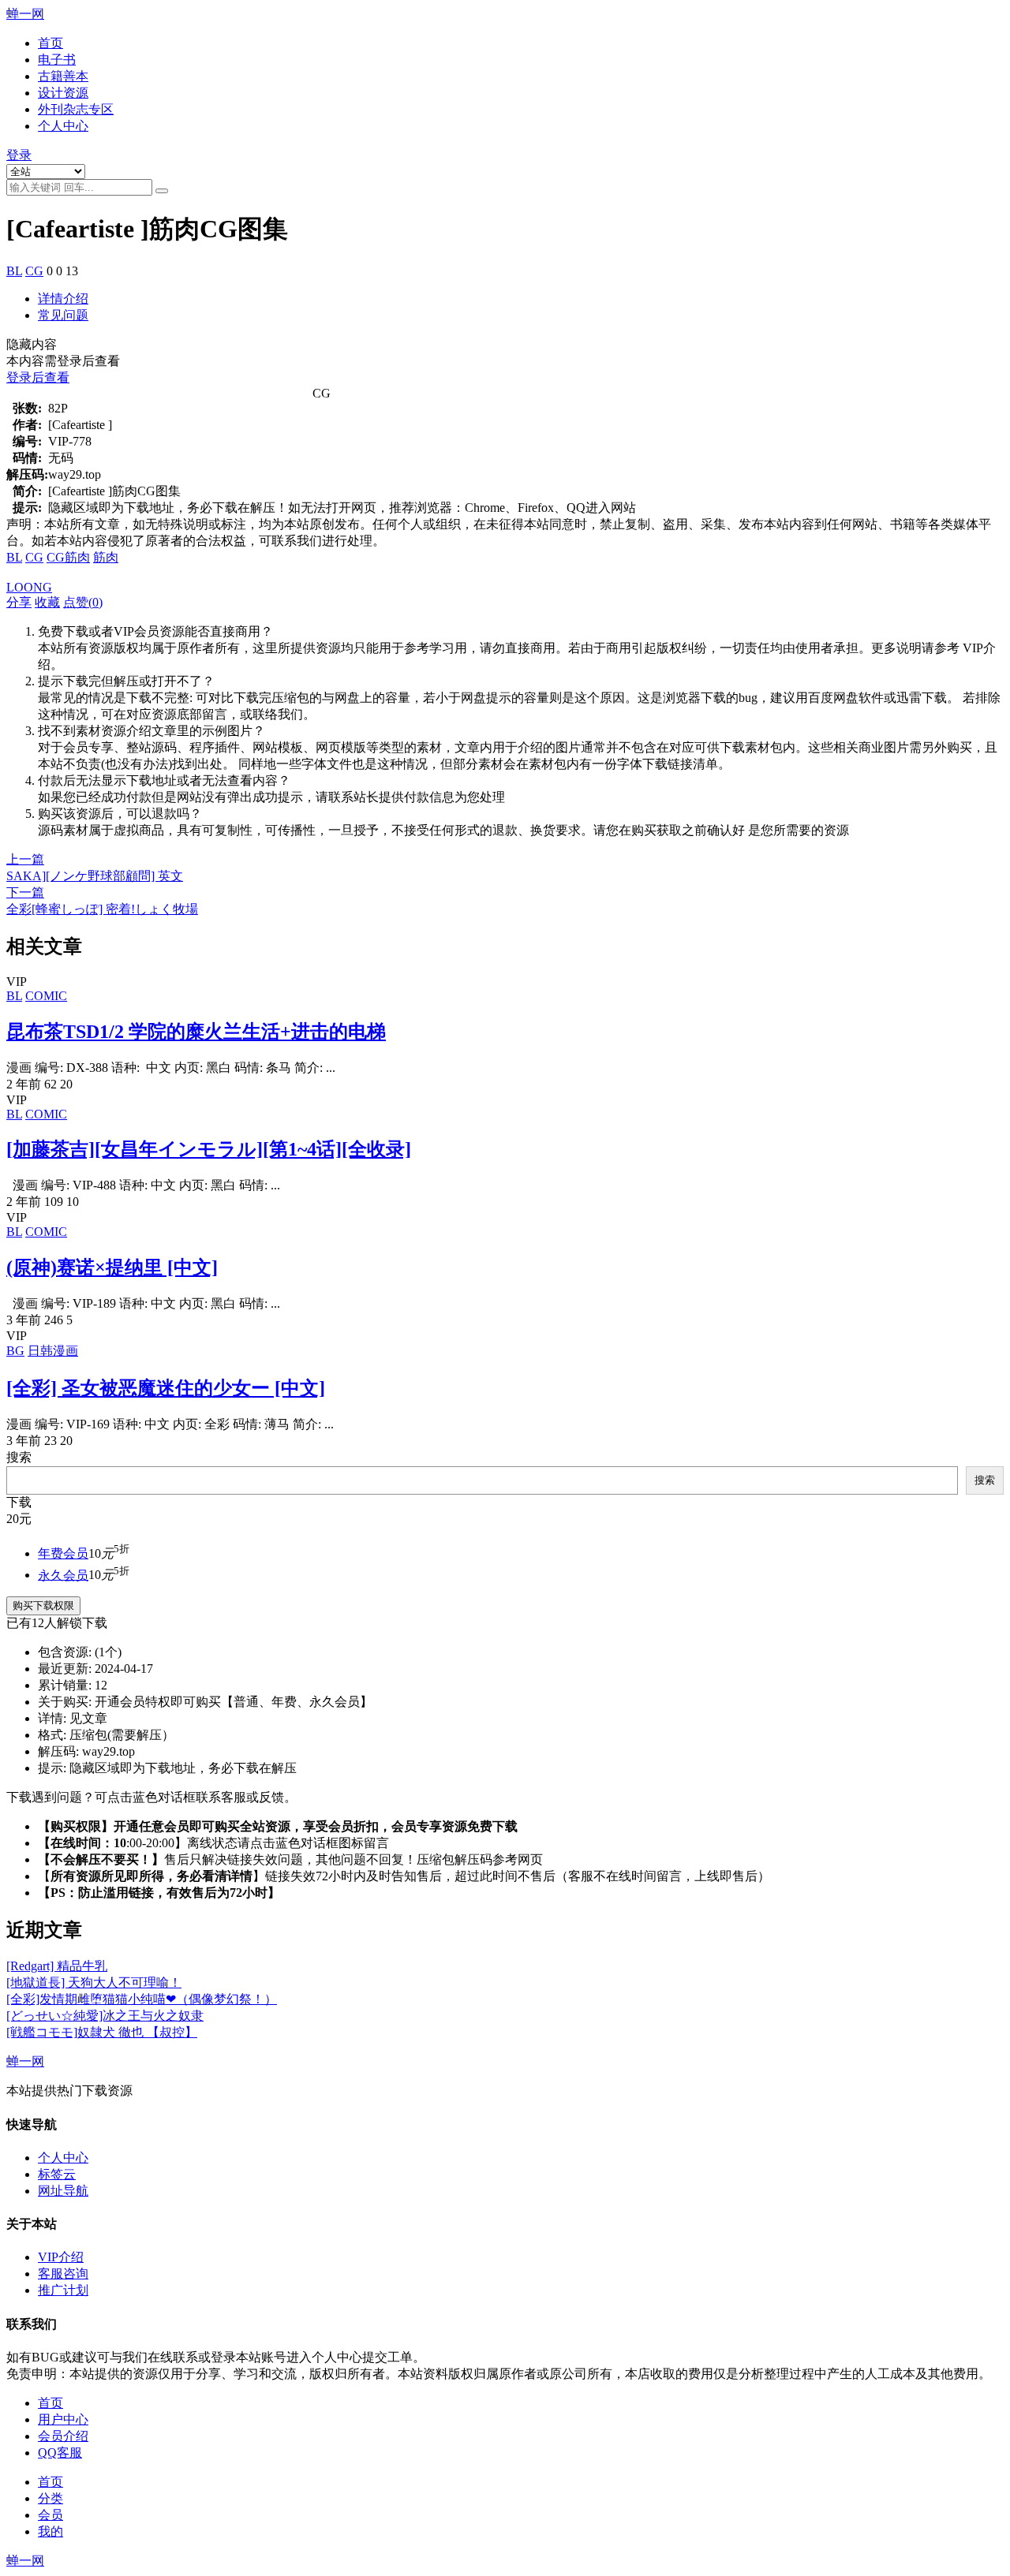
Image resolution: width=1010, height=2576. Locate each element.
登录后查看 (38, 377)
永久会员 (63, 1575)
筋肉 (106, 557)
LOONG (29, 587)
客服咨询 (63, 2274)
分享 (19, 602)
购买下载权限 (43, 1605)
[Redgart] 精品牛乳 (57, 1966)
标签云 (57, 2174)
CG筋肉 (68, 557)
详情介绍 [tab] (63, 299)
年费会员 (63, 1553)
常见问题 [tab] (63, 315)
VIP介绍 (61, 2257)
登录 (19, 155)
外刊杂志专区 (76, 109)
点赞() (83, 602)
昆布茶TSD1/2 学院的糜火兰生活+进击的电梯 (196, 1032)
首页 (50, 43)
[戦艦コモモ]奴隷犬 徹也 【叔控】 (102, 2032)
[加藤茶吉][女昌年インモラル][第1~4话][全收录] (209, 1149)
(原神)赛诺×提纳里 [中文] (112, 1267)
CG (34, 271)
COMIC (46, 996)
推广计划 (63, 2290)
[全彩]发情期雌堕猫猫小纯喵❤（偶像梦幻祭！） (142, 1999)
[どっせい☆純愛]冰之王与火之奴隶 (105, 2016)
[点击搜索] (162, 191)
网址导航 (63, 2191)
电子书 (57, 60)
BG (15, 1351)
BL (14, 271)
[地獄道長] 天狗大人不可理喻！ (94, 1982)
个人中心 (63, 126)
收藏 (47, 602)
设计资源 (63, 93)
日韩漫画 (53, 1351)
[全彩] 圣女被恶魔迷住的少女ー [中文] (166, 1388)
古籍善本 (63, 76)
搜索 (19, 1457)
